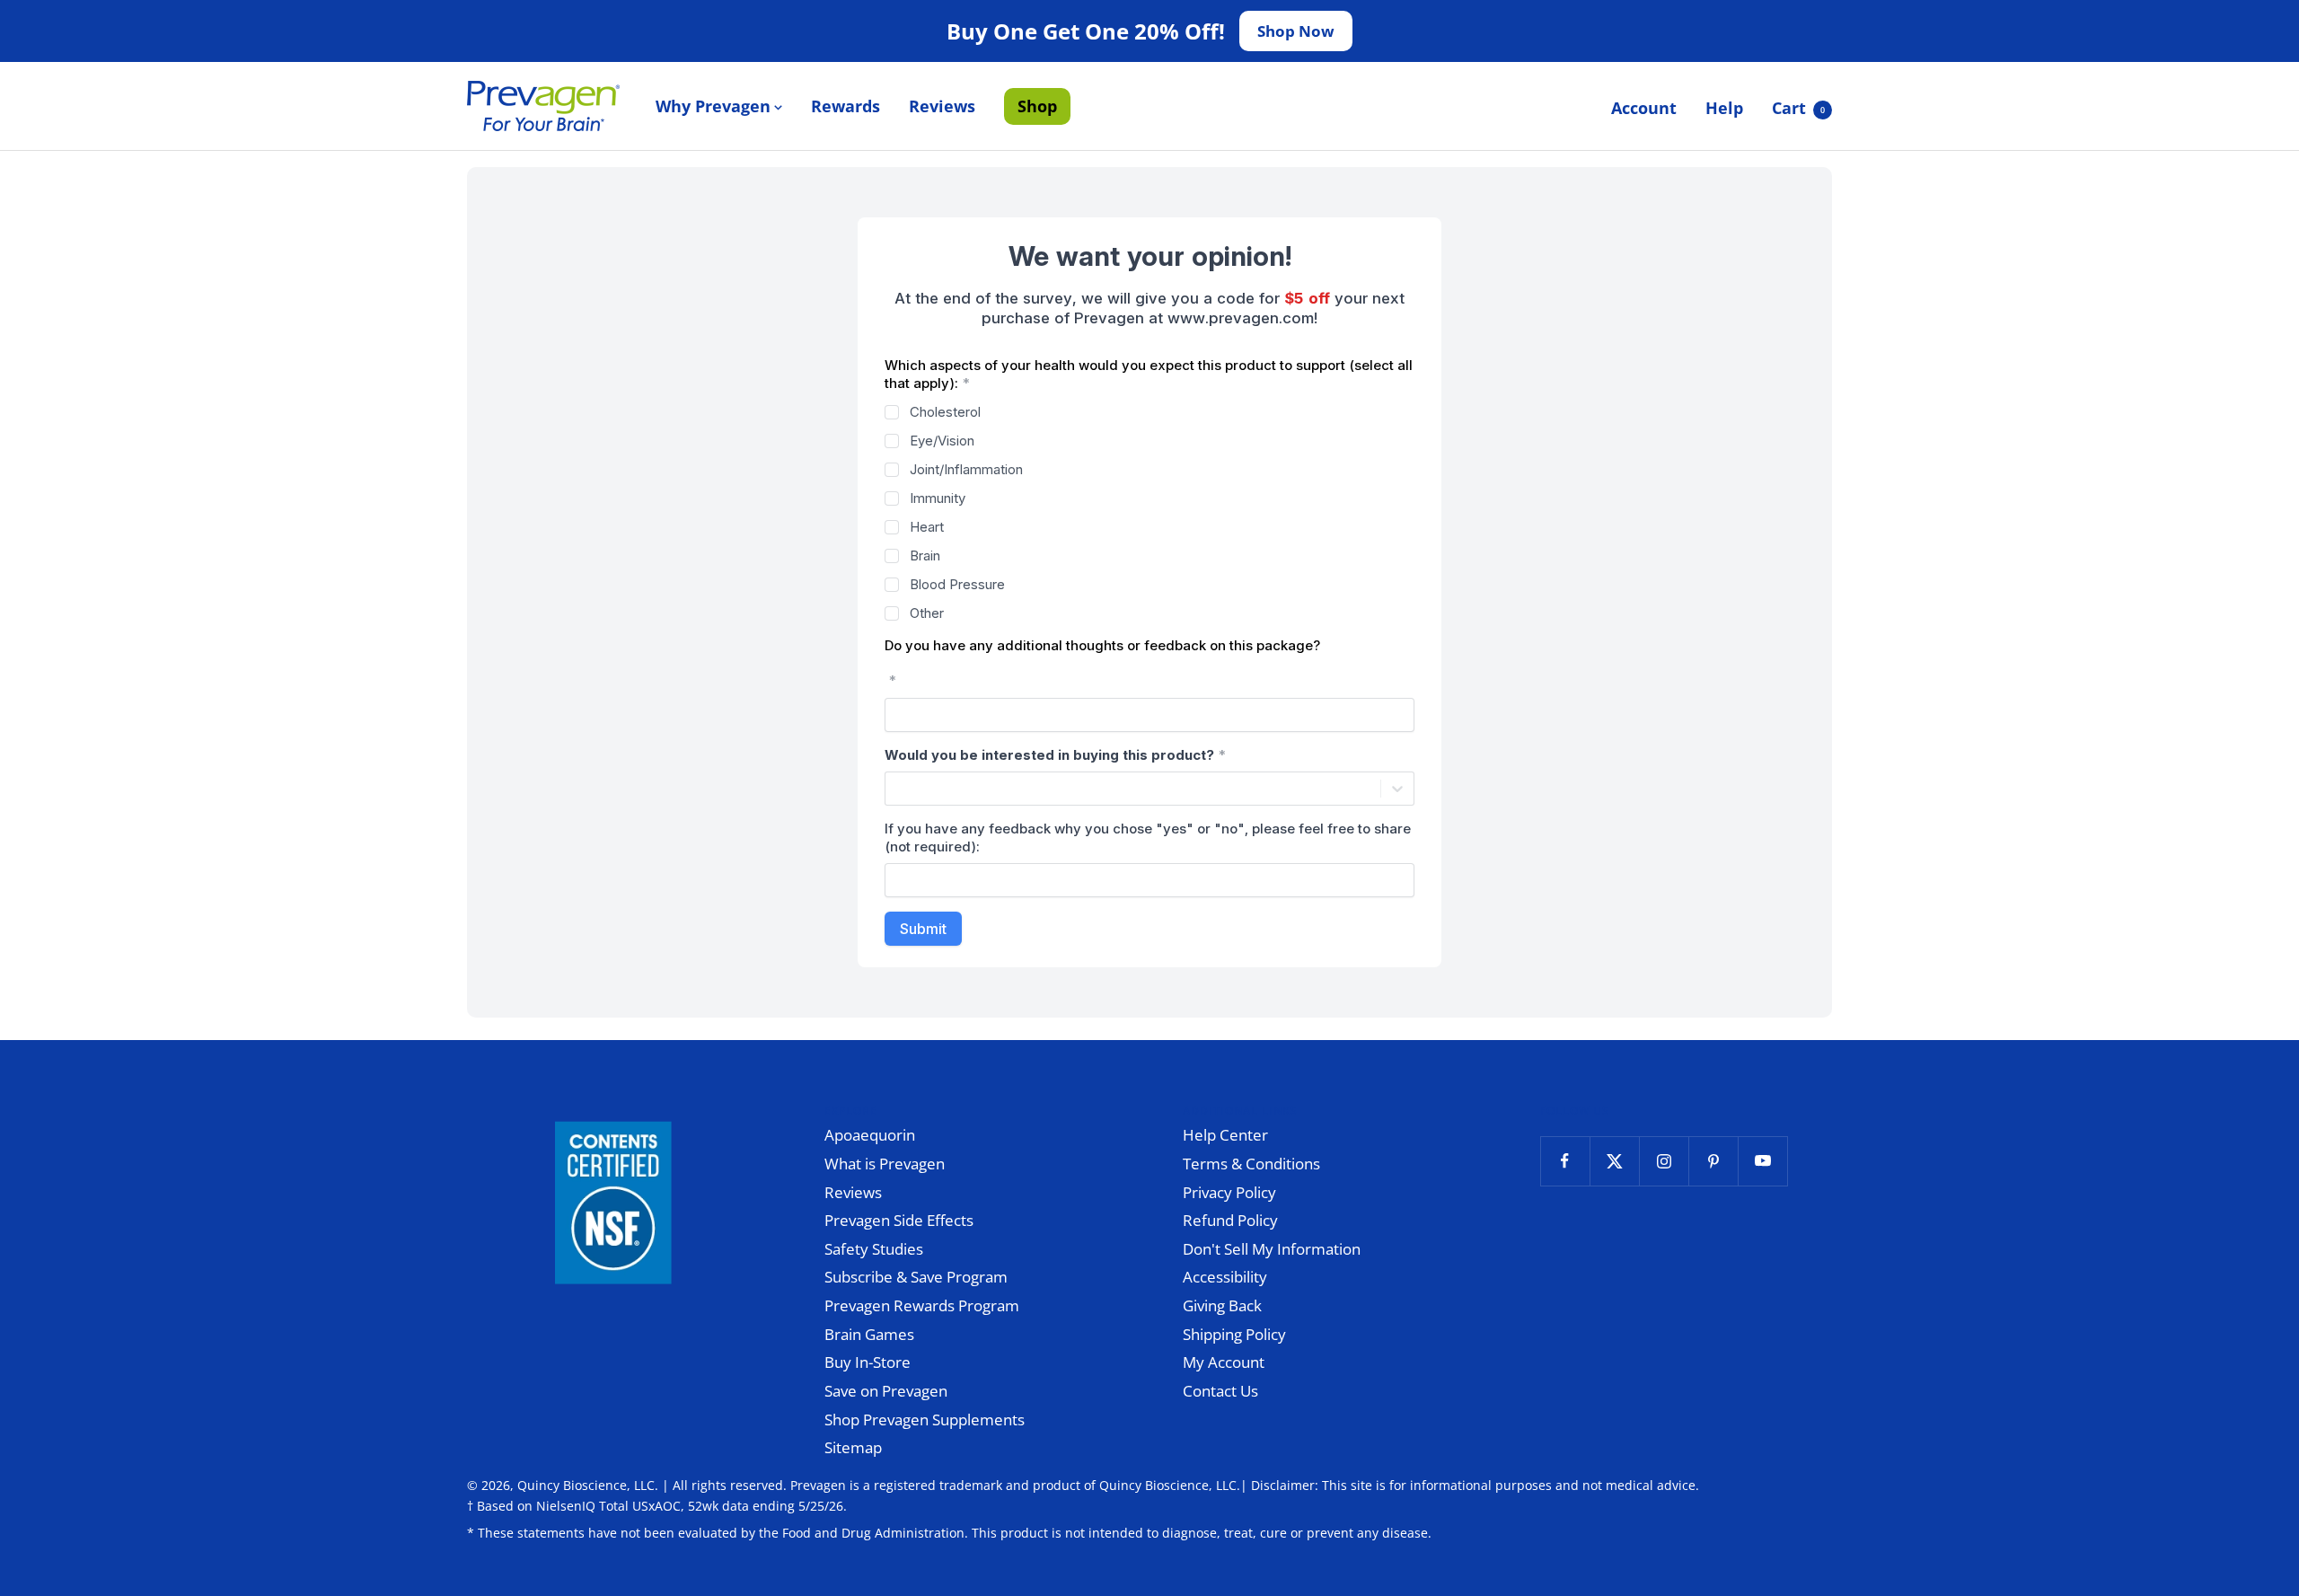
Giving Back (1222, 1305)
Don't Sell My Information (1272, 1249)
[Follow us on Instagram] (1664, 1161)
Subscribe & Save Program (916, 1277)
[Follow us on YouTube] (1762, 1161)
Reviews (942, 106)
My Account (1224, 1362)
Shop (1037, 106)
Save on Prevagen (886, 1391)
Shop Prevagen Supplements (925, 1420)
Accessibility (1225, 1277)
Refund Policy (1230, 1220)
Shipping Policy (1234, 1334)
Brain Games (869, 1334)
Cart (1798, 108)
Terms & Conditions (1251, 1164)
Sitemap (853, 1447)
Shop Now (1296, 31)
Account (1644, 108)
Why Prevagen (713, 106)
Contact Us (1220, 1391)
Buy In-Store (868, 1362)
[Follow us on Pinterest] (1713, 1161)
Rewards (846, 106)
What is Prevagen (885, 1164)
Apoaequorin (870, 1135)
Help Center (1225, 1135)
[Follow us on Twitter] (1614, 1161)
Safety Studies (874, 1249)
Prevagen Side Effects (899, 1220)
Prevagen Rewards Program (922, 1305)
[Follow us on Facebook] (1565, 1161)
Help (1724, 108)
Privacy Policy (1229, 1192)
